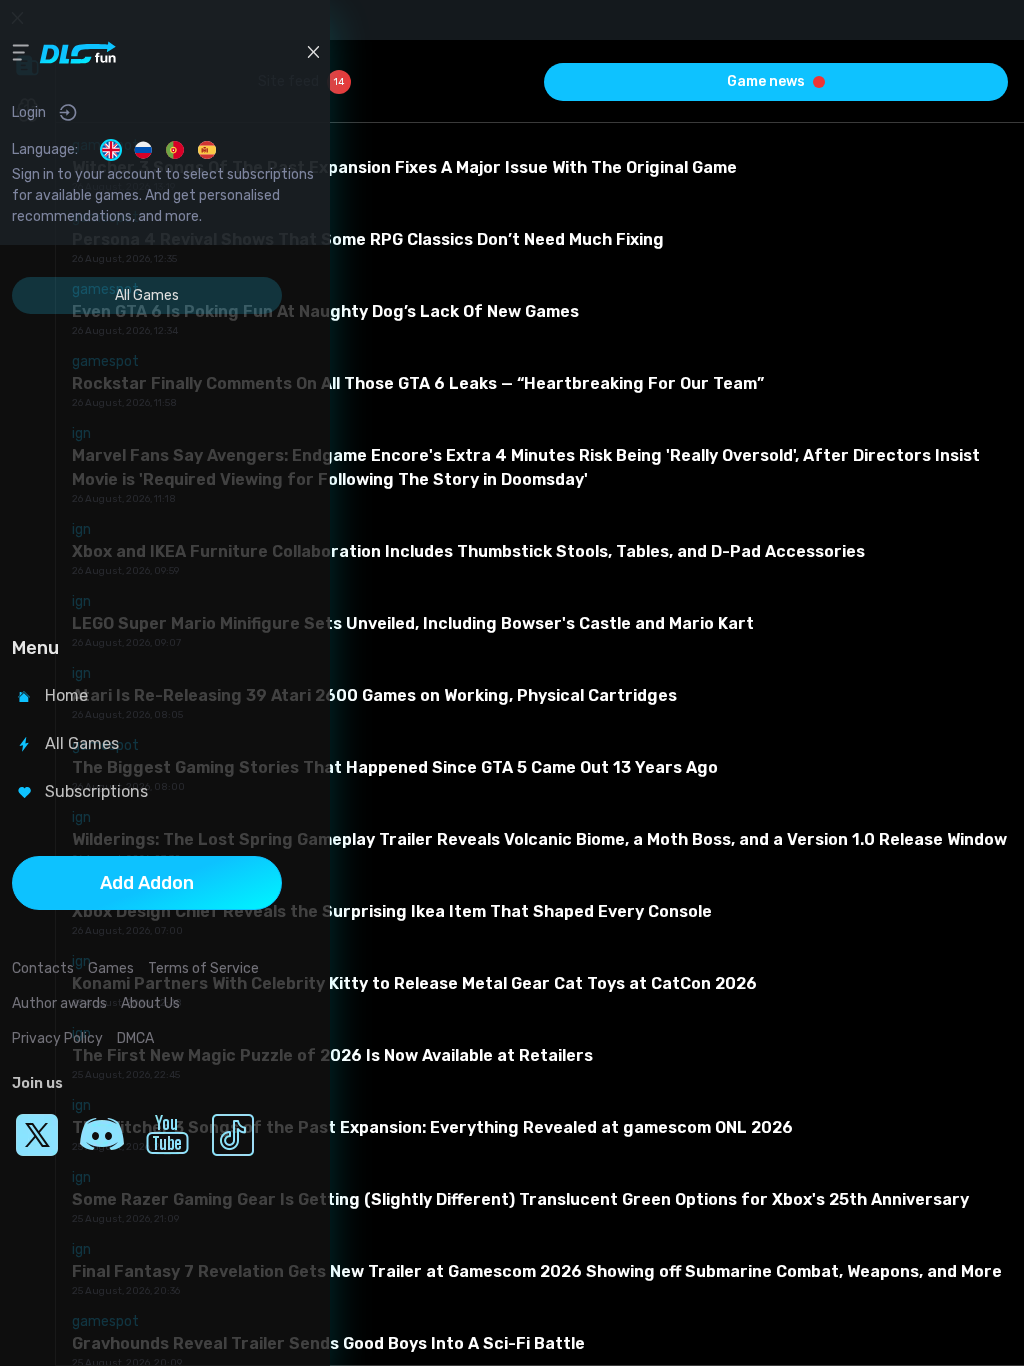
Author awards (59, 1003)
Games (111, 968)
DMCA (135, 1038)
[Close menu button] (313, 52)
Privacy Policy (57, 1038)
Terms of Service (203, 968)
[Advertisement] (147, 469)
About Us (150, 1003)
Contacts (43, 968)
